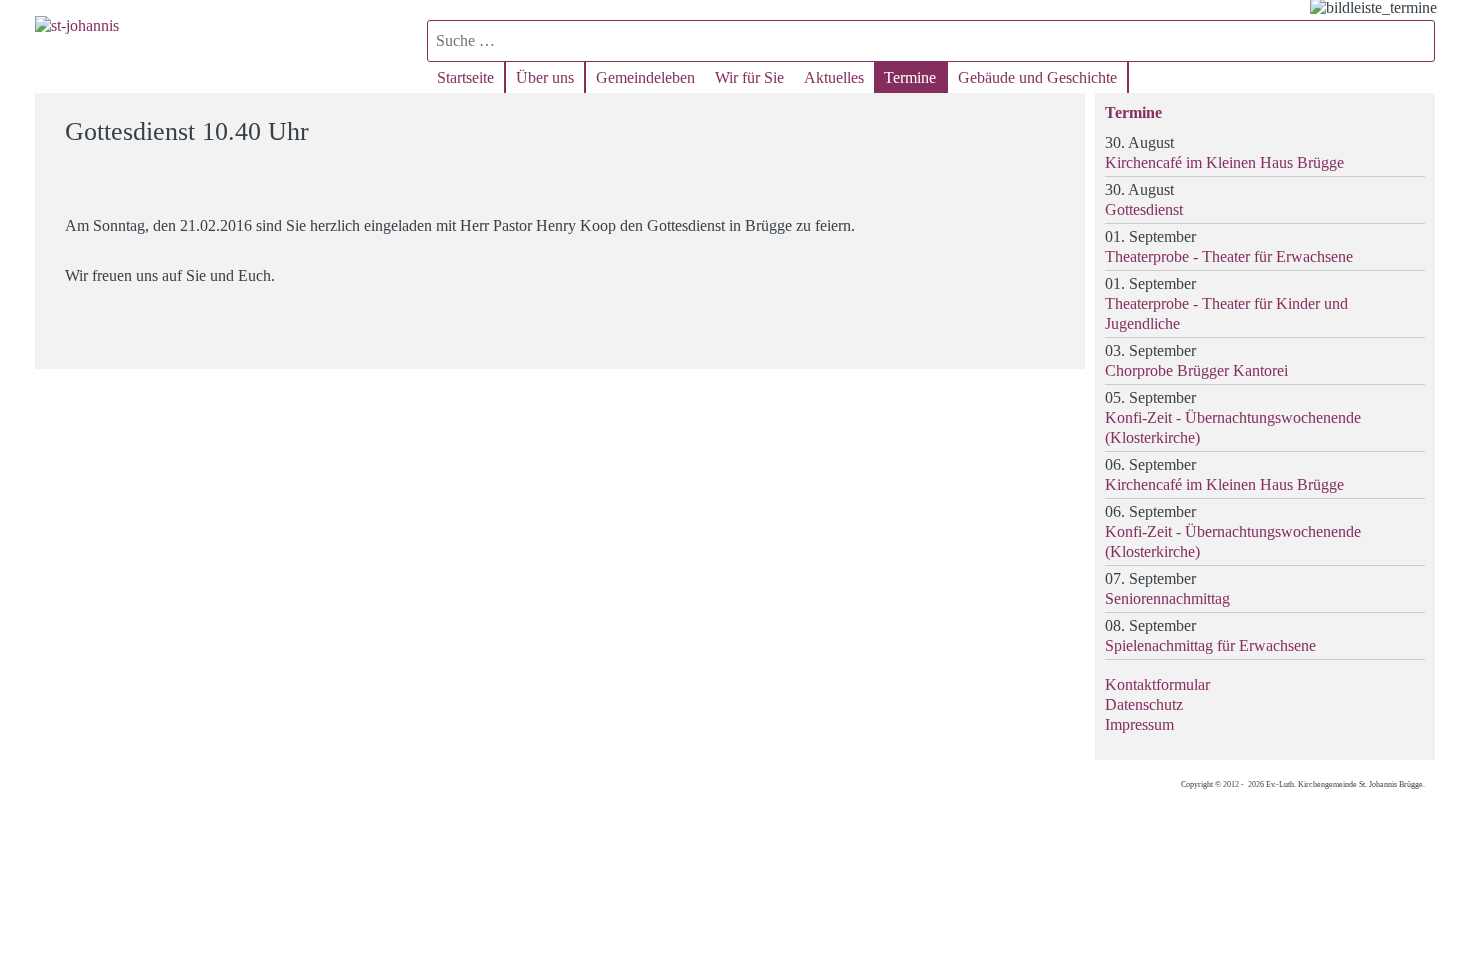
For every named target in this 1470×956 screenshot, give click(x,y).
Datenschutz (1144, 704)
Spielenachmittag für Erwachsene (1210, 645)
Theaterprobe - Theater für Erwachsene (1229, 256)
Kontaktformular (1157, 684)
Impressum (1139, 724)
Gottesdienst (1144, 209)
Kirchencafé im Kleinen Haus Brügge (1224, 162)
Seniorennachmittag (1167, 598)
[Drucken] (1057, 122)
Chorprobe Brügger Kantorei (1196, 370)
